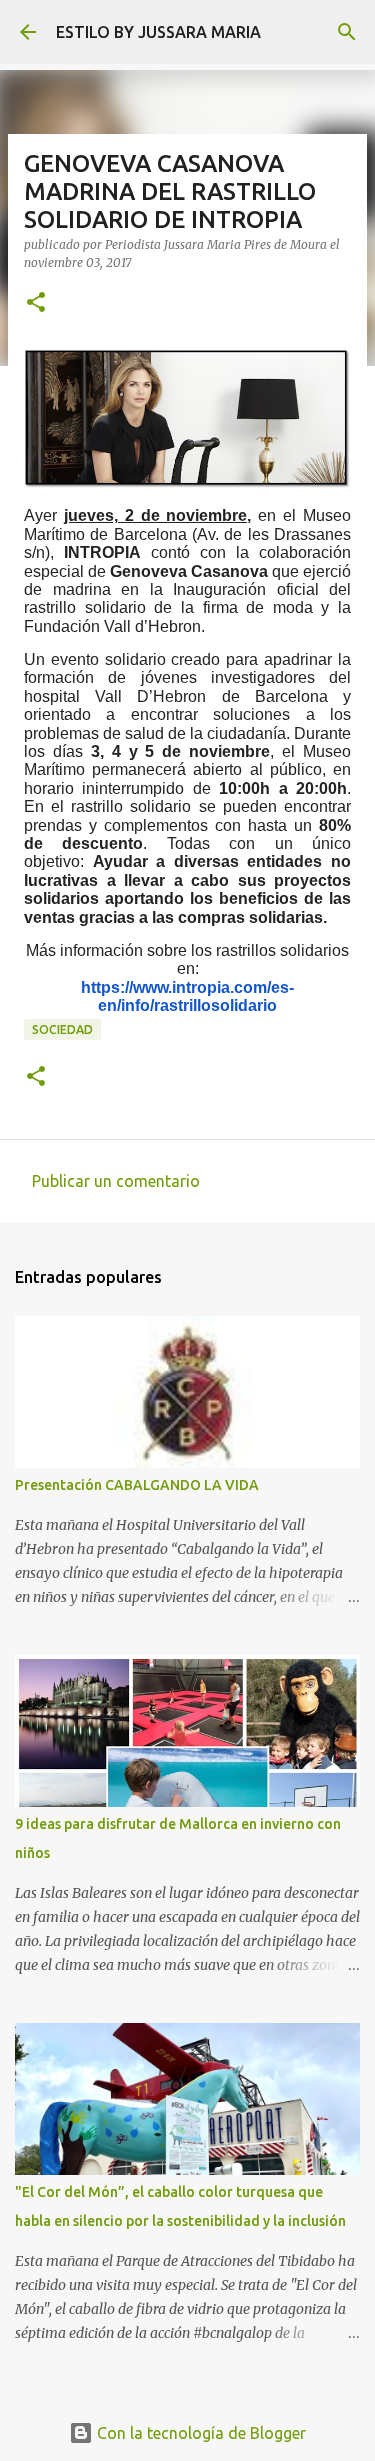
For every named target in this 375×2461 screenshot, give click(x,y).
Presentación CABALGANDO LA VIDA (137, 1485)
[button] (36, 303)
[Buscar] (347, 32)
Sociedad (62, 1029)
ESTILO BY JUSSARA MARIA (158, 32)
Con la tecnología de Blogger (199, 2433)
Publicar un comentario (116, 1181)
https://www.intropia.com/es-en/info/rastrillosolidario (187, 996)
